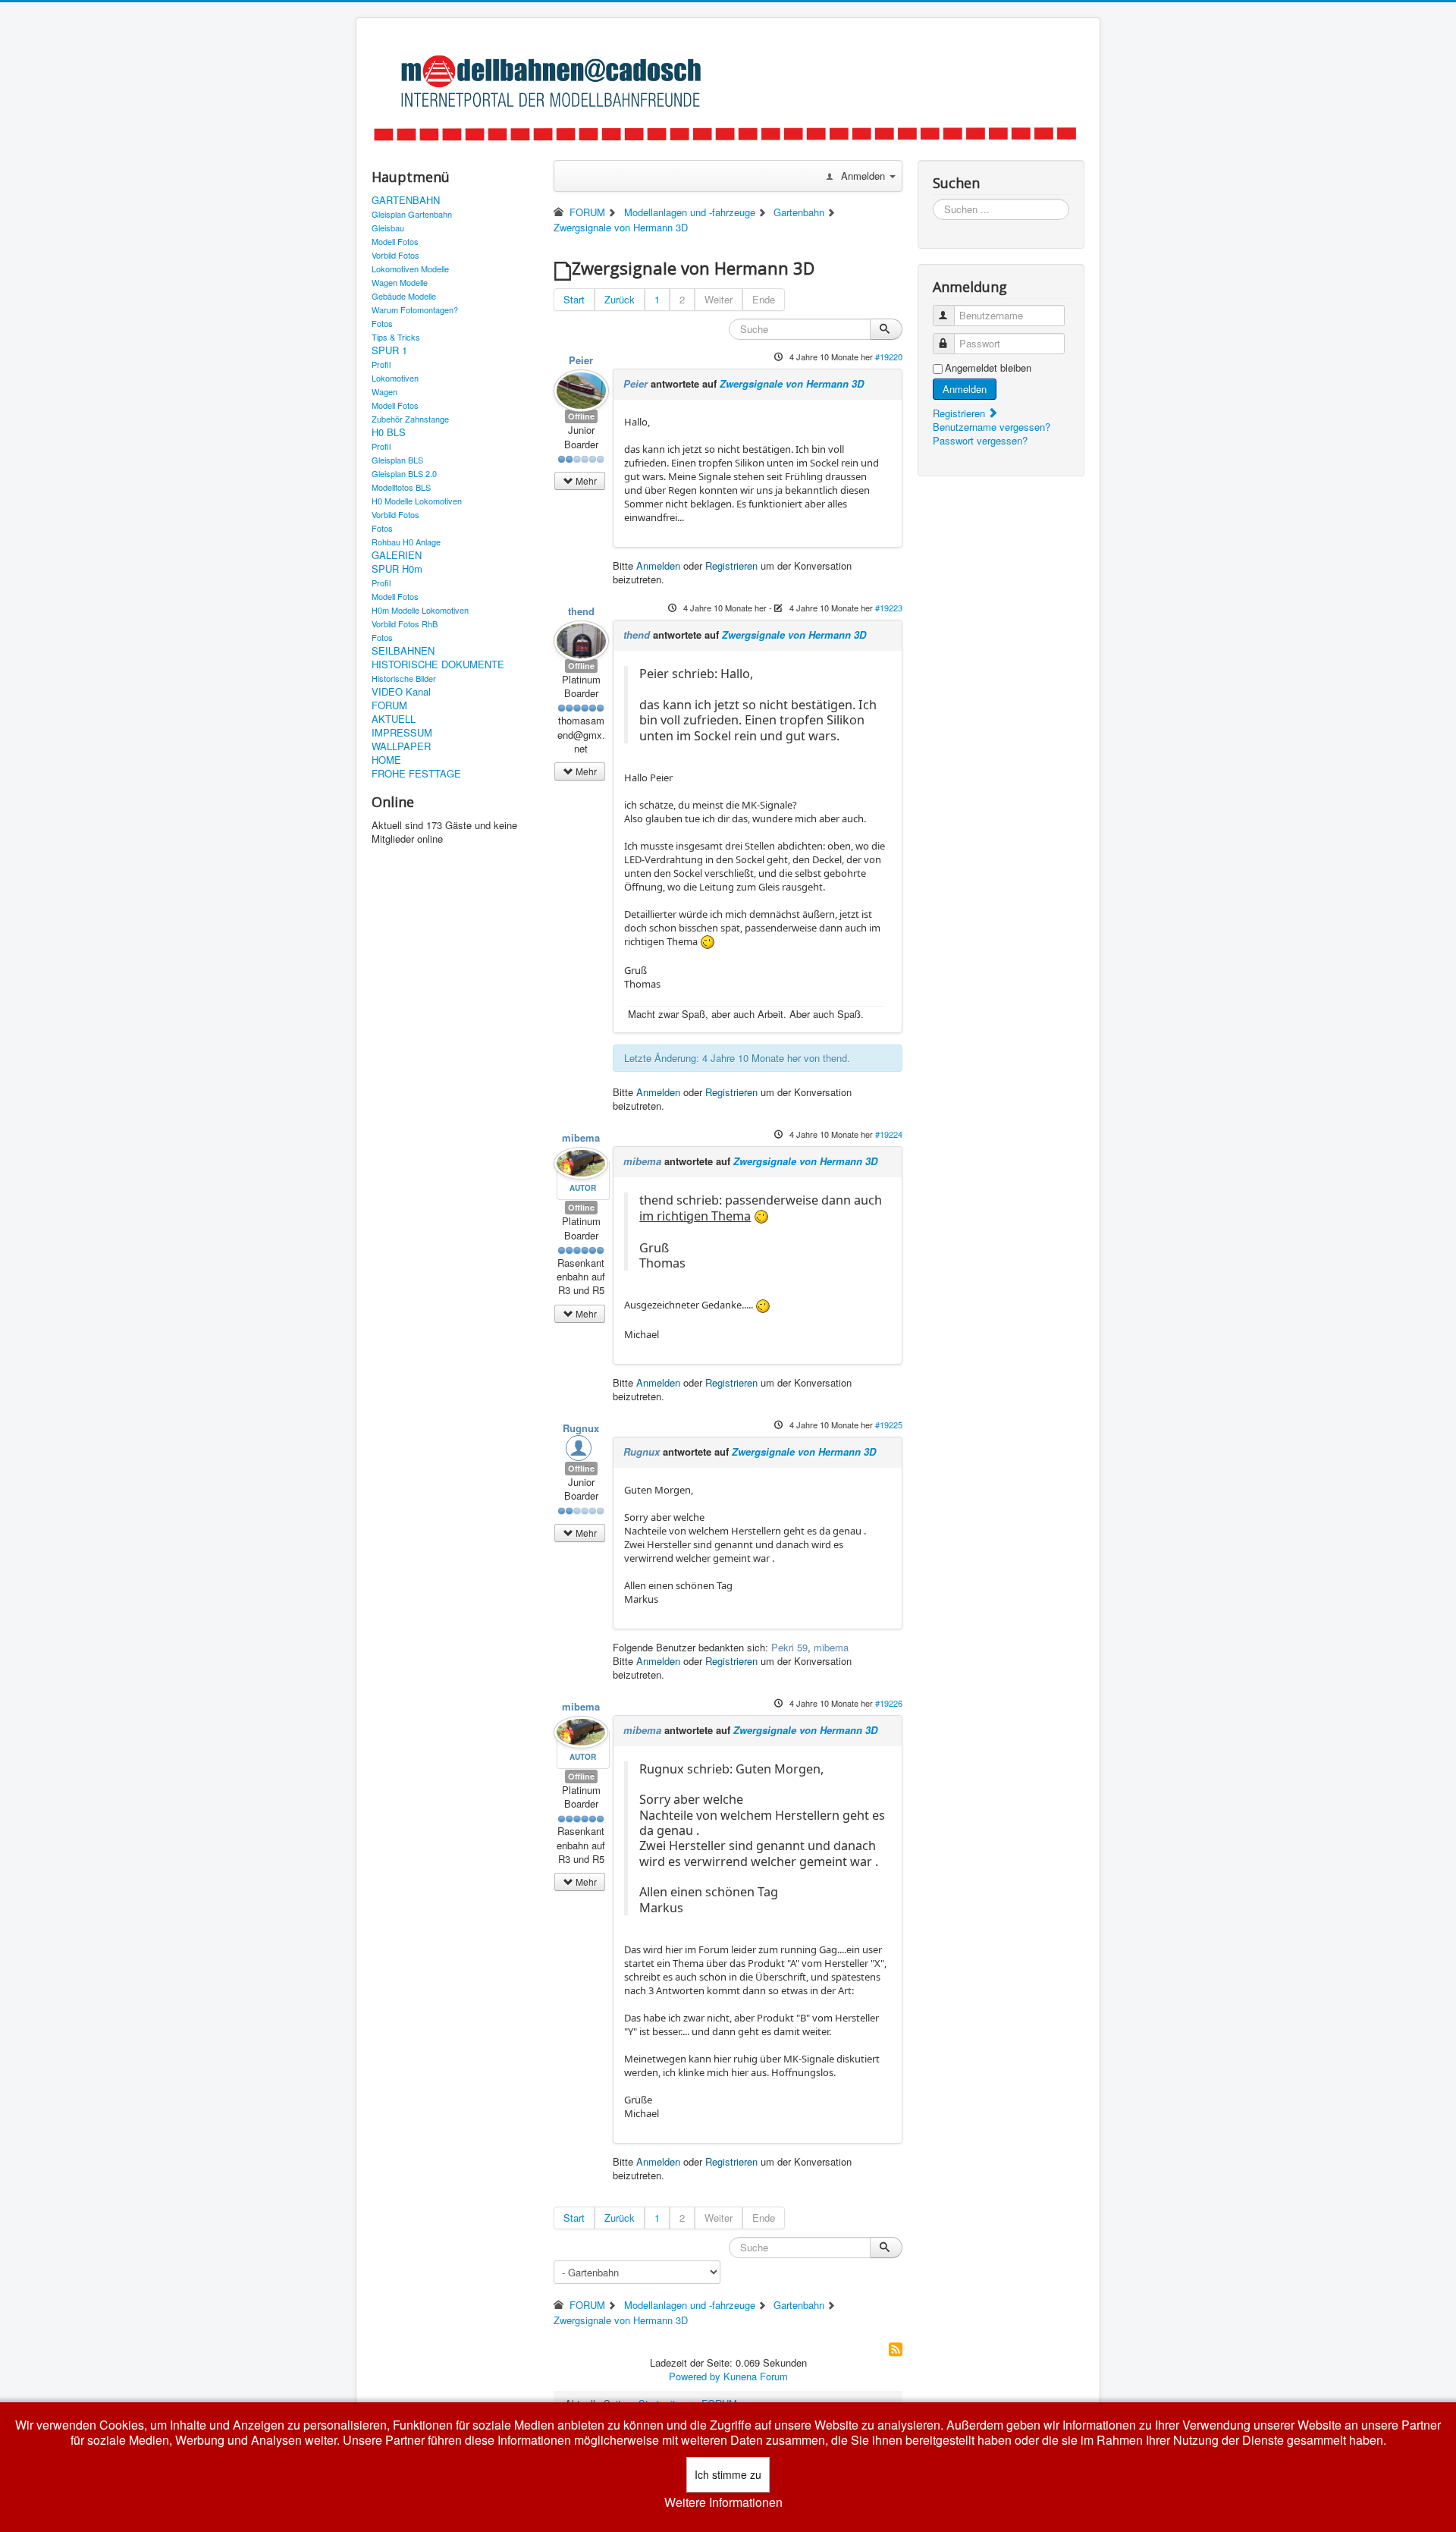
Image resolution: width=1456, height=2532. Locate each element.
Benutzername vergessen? (992, 427)
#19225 (889, 1425)
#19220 (889, 357)
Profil (381, 364)
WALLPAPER (401, 746)
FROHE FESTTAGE (416, 774)
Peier (581, 360)
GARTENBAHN (406, 200)
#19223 (889, 608)
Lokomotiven (395, 378)
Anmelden (658, 565)
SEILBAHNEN (403, 651)
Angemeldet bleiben (988, 368)
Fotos (382, 323)
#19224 (889, 1134)
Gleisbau (388, 228)
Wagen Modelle (400, 282)
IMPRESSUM (402, 733)
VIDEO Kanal (401, 692)
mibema (581, 1137)
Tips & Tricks (396, 337)
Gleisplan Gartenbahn (412, 214)
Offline (581, 416)
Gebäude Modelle (404, 296)
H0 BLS (389, 432)
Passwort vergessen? (980, 440)
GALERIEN (397, 555)
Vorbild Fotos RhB (405, 624)
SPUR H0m (397, 569)
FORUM (389, 705)
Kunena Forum (756, 2376)
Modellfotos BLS (401, 487)
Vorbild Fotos (395, 255)
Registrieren (731, 565)
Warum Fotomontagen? (415, 309)
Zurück (620, 299)
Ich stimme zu (728, 2474)
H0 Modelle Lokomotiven (417, 501)
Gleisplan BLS (397, 460)
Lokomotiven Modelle (410, 269)
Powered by (695, 2376)
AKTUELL (394, 719)
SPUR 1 (389, 350)
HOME (386, 760)
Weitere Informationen (723, 2502)
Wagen (384, 391)
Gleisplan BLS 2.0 (404, 473)
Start (574, 299)
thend (581, 611)
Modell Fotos (395, 241)
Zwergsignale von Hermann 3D (792, 383)
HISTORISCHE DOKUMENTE (438, 664)
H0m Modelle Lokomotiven (420, 610)
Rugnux (581, 1428)
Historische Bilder (404, 678)
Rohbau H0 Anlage (406, 542)
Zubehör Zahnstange (410, 419)
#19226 (889, 1703)
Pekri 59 (789, 1647)
